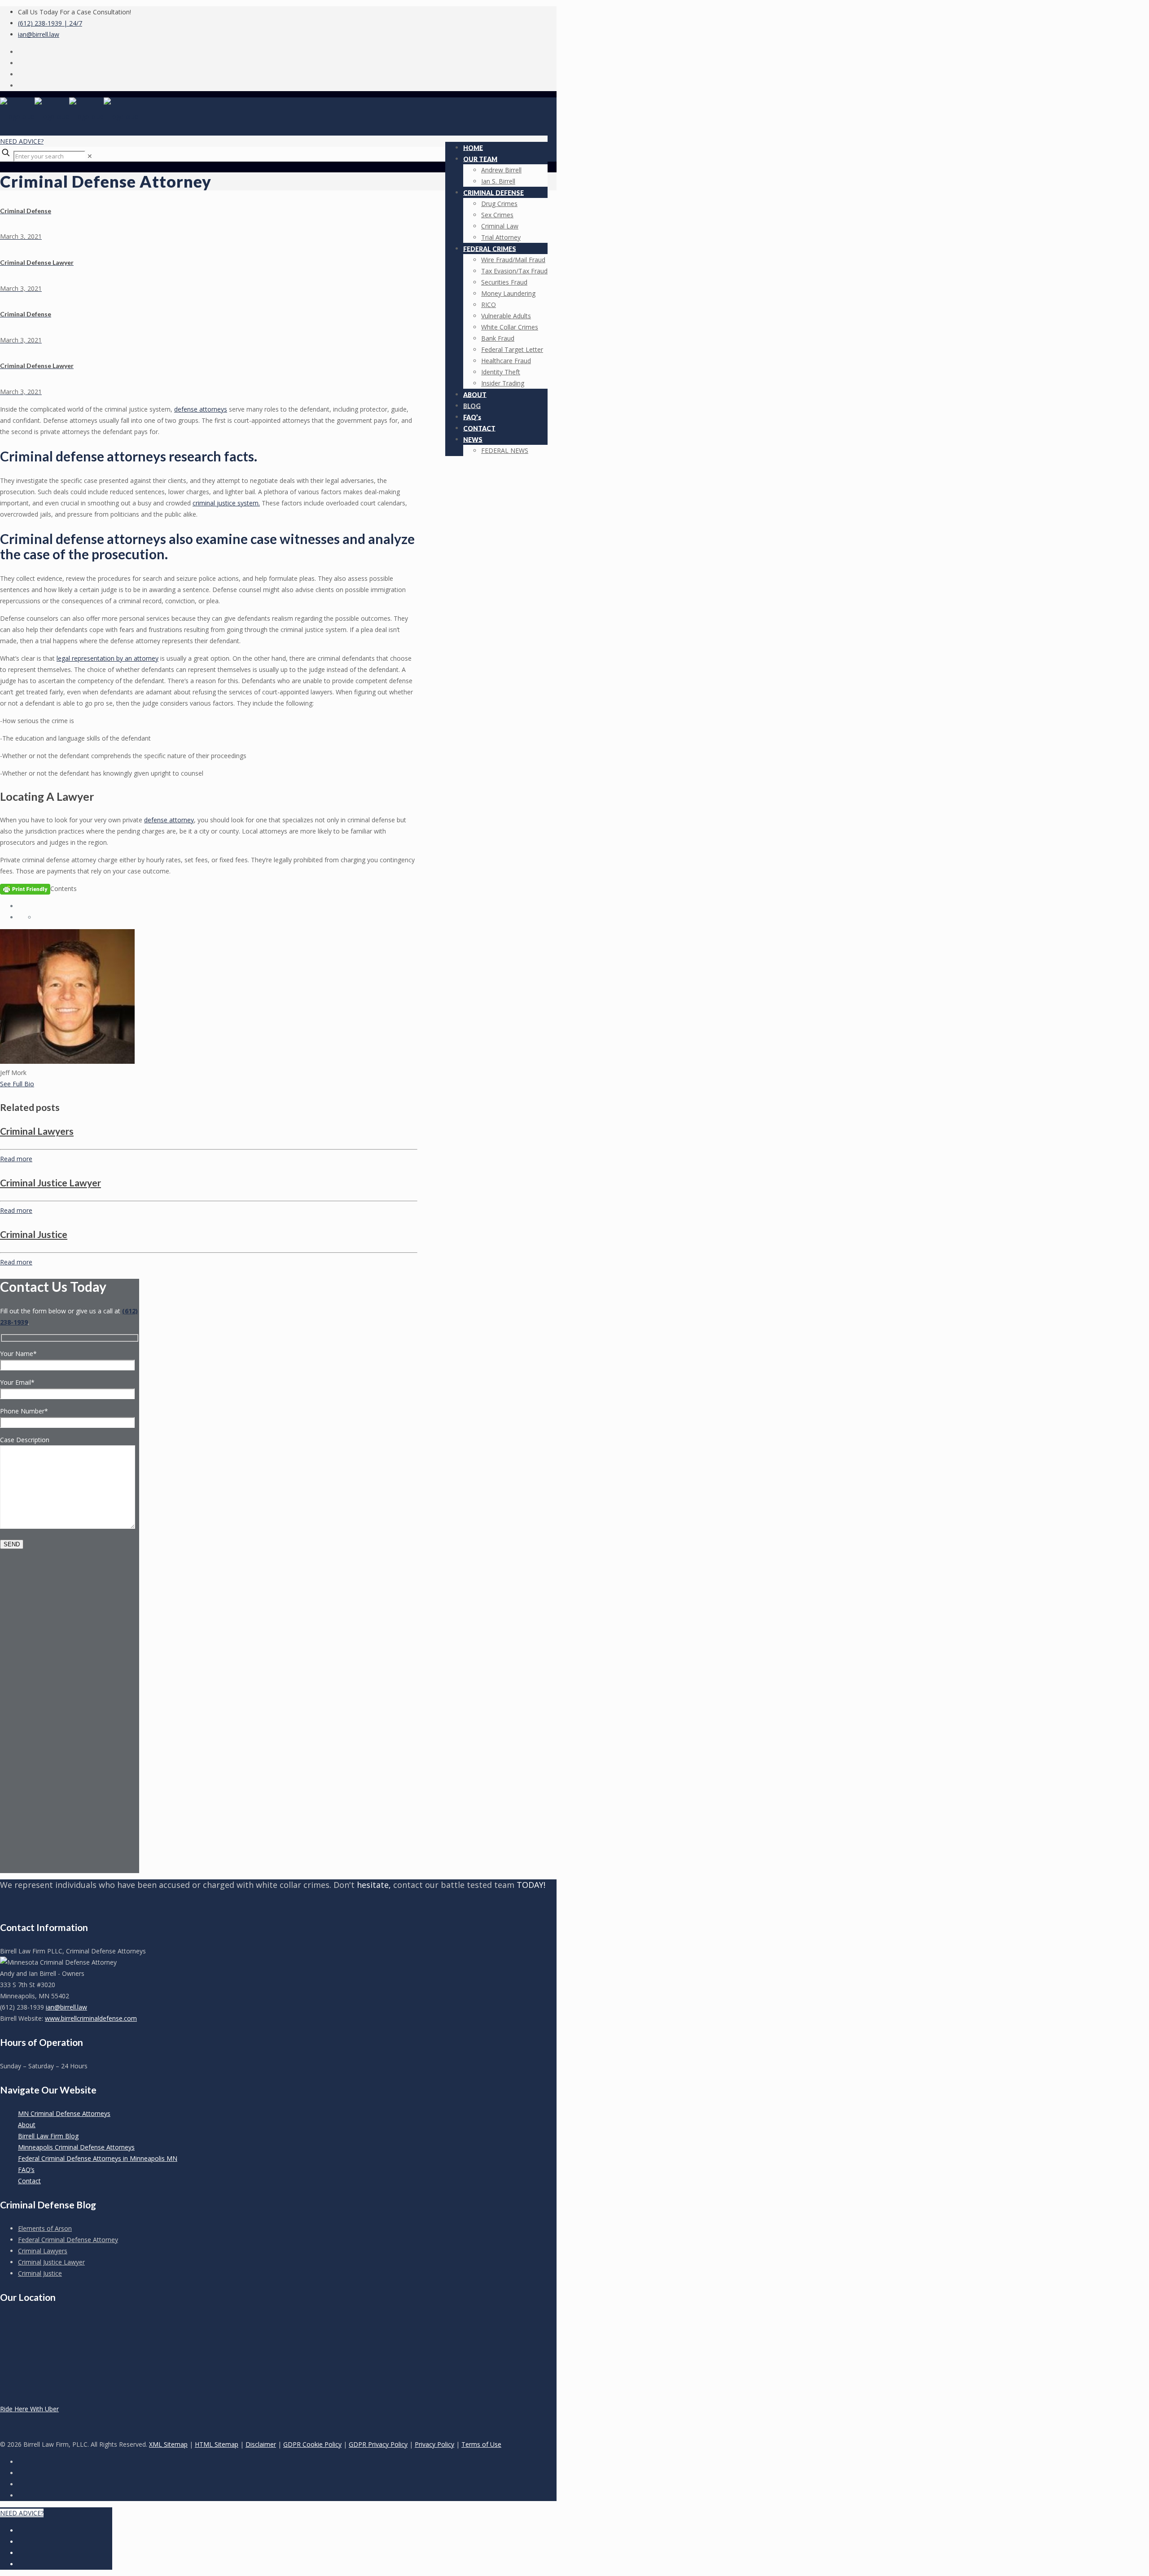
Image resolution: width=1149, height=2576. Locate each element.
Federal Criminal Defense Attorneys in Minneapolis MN (98, 2158)
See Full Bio (17, 1084)
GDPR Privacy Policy (378, 2444)
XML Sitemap (168, 2444)
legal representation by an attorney (107, 658)
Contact (29, 2181)
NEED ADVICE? (22, 141)
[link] (90, 156)
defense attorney (169, 820)
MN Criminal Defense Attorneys (64, 2113)
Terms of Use (481, 2444)
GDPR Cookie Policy (312, 2444)
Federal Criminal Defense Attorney (68, 2240)
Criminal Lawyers (37, 1131)
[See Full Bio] (39, 1084)
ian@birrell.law (39, 34)
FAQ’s (26, 2170)
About (27, 2125)
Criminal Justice (34, 1234)
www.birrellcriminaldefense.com (91, 2018)
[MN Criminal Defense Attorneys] (69, 116)
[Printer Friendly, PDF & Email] (25, 889)
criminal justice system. (226, 503)
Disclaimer (261, 2444)
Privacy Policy (434, 2444)
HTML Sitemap (217, 2444)
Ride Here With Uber (29, 2409)
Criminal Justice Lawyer (50, 1183)
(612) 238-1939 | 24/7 (50, 23)
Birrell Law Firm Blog (48, 2136)
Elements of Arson (45, 2228)
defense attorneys (201, 409)
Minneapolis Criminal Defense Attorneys (76, 2147)
